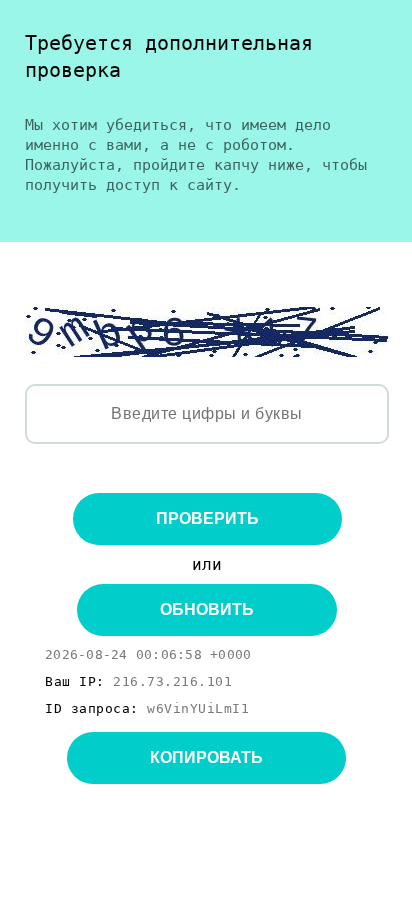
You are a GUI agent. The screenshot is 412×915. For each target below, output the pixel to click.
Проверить (207, 518)
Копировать (206, 757)
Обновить (207, 609)
